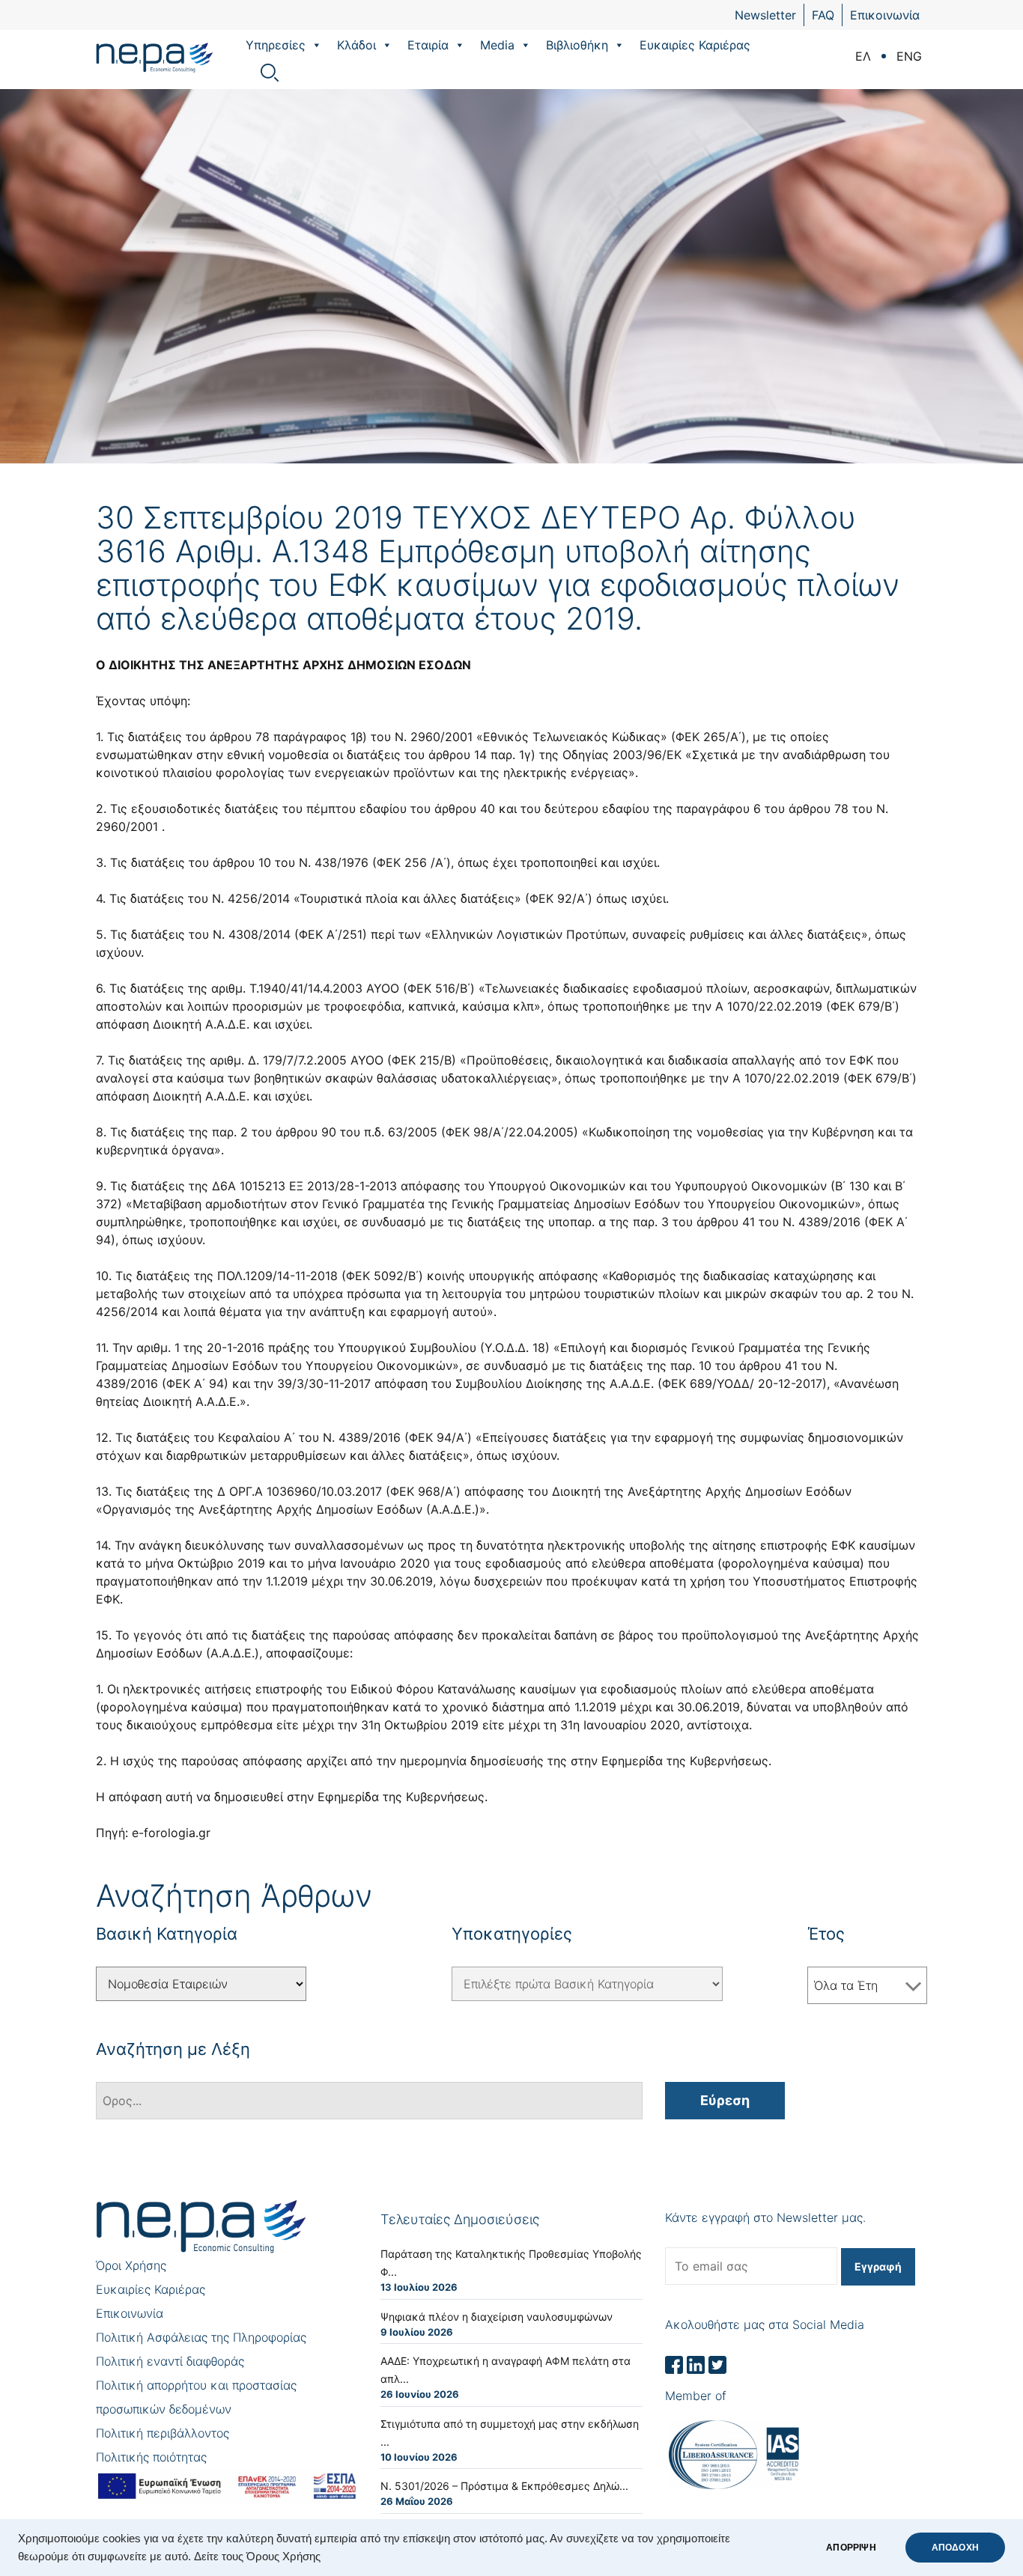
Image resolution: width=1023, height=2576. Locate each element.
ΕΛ (863, 56)
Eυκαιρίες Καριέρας (695, 45)
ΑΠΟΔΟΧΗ (955, 2548)
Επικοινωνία (885, 15)
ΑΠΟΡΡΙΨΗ (851, 2548)
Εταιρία (428, 45)
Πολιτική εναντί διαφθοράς (170, 2361)
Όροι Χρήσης (131, 2265)
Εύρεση (725, 2100)
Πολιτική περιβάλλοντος (163, 2433)
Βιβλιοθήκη (577, 45)
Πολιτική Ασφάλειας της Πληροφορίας (201, 2337)
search (270, 73)
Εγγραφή (878, 2266)
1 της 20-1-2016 (219, 1348)
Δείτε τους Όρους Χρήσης (257, 2557)
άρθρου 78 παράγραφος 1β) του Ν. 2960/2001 (341, 737)
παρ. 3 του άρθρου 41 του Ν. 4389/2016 (747, 1222)
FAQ (823, 15)
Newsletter (765, 15)
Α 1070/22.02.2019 (769, 1006)
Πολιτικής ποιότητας (151, 2457)
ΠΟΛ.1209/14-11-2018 (277, 1276)
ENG (909, 56)
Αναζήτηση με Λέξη (173, 2049)
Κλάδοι (356, 45)
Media (497, 45)
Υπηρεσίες (276, 45)
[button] (316, 45)
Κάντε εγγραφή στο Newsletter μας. (765, 2217)
